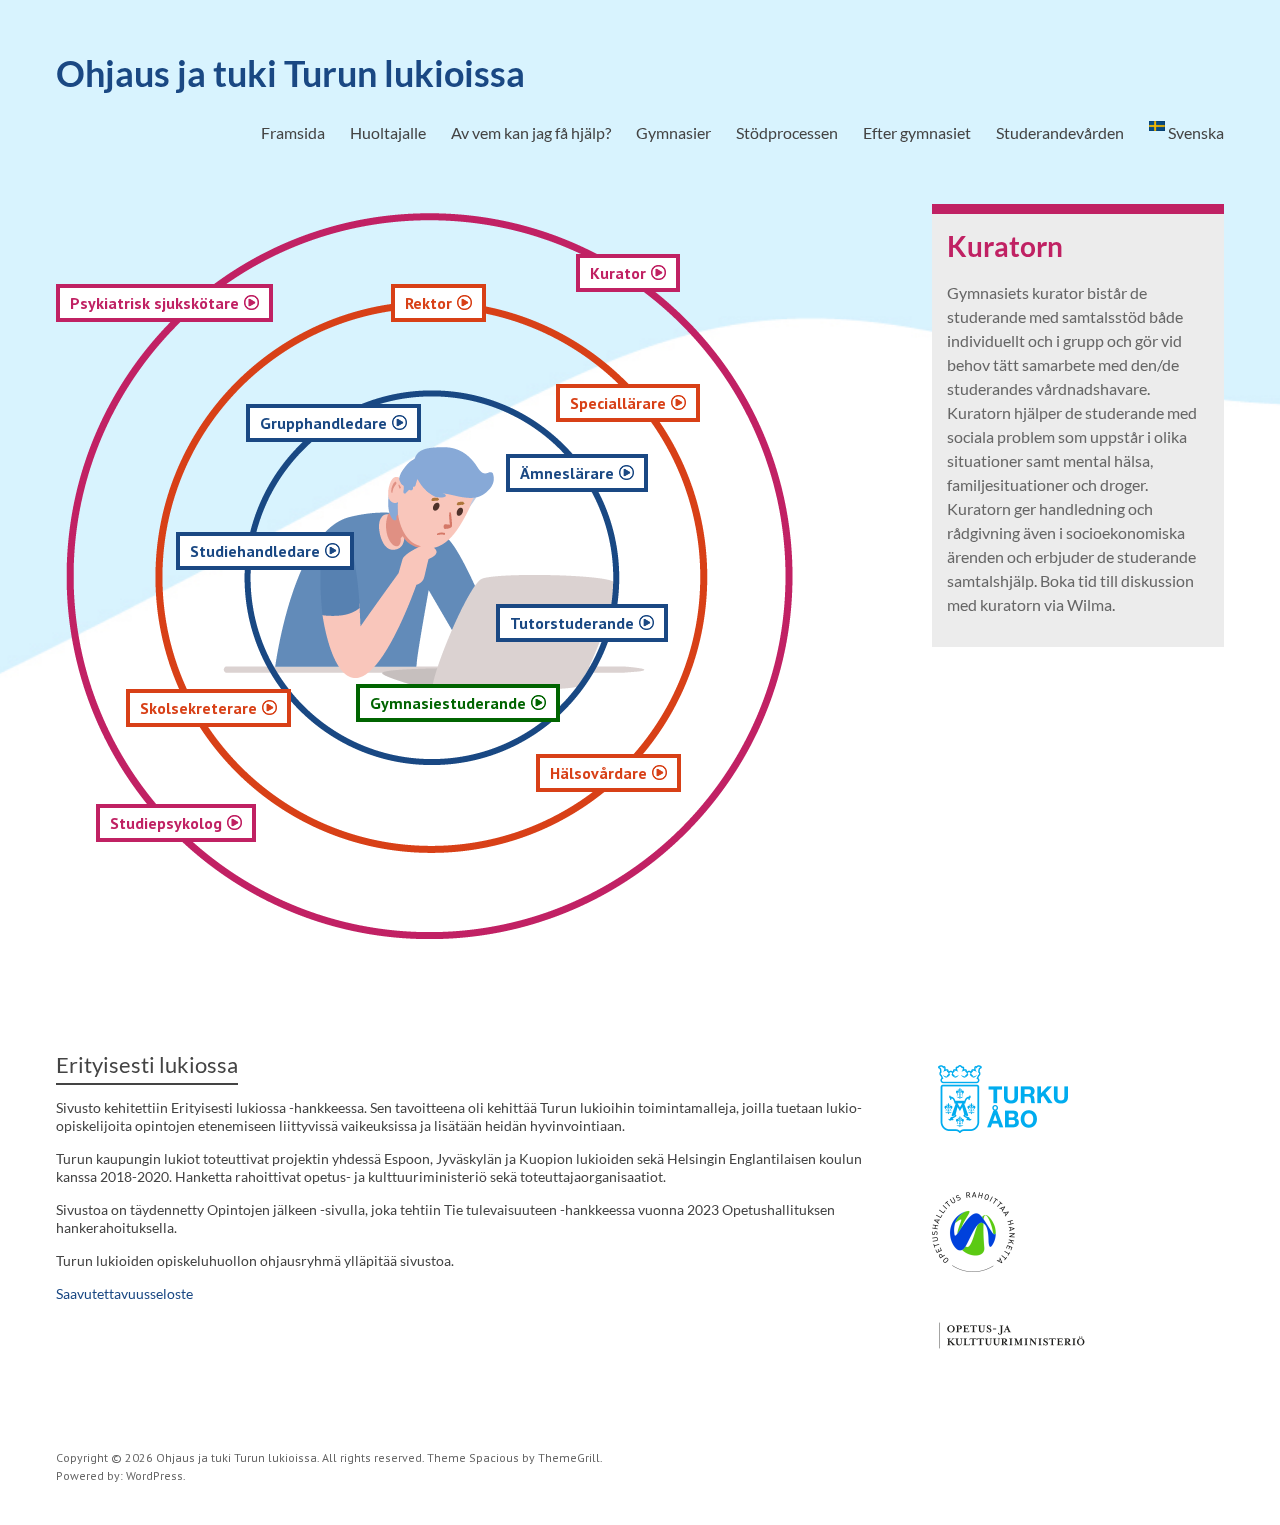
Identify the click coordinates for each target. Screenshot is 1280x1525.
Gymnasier (673, 132)
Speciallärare (618, 403)
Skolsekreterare (198, 708)
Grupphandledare (323, 423)
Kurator (618, 273)
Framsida (293, 132)
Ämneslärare (567, 473)
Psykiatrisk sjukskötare (154, 303)
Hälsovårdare (598, 773)
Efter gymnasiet (917, 132)
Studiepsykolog (166, 823)
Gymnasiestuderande (448, 703)
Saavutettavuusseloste (124, 1293)
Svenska (1194, 132)
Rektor (428, 303)
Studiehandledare (255, 551)
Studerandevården (1060, 132)
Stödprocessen (787, 132)
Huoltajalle (388, 132)
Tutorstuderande (572, 623)
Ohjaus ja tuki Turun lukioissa (290, 73)
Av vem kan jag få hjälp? (531, 132)
